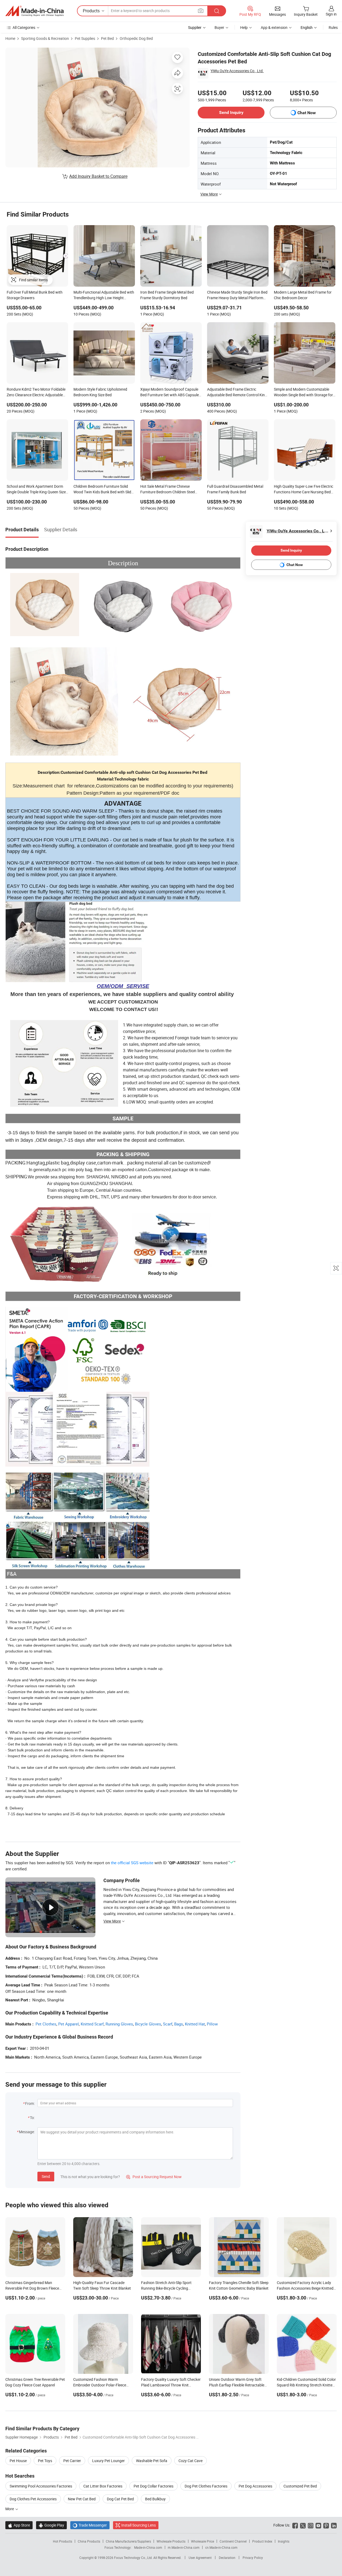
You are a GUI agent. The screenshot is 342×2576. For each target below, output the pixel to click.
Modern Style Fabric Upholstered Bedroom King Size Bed (100, 392)
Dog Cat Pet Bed (120, 2499)
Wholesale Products (171, 2541)
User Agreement (200, 2558)
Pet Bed (107, 38)
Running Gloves (119, 2024)
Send (46, 2176)
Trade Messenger (90, 2525)
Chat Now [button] (307, 113)
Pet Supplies (85, 38)
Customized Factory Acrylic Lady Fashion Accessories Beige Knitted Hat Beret (305, 2288)
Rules (333, 27)
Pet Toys (45, 2461)
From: (30, 2103)
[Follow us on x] (303, 2525)
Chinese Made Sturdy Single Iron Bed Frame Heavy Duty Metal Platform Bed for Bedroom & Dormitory (237, 295)
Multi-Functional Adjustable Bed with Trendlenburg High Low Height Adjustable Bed (104, 295)
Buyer (219, 27)
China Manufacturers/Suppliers (128, 2541)
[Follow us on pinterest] (326, 2525)
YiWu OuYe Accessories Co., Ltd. (237, 71)
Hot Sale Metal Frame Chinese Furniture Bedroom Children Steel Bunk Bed (168, 490)
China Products (89, 2541)
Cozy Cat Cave (191, 2461)
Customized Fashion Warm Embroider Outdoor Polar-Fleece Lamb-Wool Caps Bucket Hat (100, 2385)
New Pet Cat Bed (82, 2499)
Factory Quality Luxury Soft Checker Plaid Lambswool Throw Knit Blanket (171, 2385)
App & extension (274, 27)
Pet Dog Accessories (255, 2486)
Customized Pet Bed (300, 2486)
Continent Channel (233, 2541)
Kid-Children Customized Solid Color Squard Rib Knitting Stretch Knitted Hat (306, 2385)
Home (10, 38)
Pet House (18, 2461)
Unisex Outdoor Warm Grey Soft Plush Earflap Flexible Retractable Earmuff (237, 2385)
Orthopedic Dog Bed (136, 38)
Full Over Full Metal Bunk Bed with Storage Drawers (35, 295)
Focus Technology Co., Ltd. (134, 2558)
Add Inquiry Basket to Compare (98, 176)
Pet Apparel (69, 2024)
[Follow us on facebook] (295, 2525)
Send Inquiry (231, 112)
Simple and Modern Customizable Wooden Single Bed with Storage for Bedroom (303, 393)
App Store (19, 2525)
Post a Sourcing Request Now (154, 2177)
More (10, 2509)
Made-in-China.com (148, 2547)
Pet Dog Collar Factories (153, 2486)
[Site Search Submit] (217, 11)
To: (32, 2118)
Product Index (262, 2541)
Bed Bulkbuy (155, 2499)
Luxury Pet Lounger (108, 2461)
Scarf (168, 2024)
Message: (27, 2132)
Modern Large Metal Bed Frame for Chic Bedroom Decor (303, 295)
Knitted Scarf (92, 2024)
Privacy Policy (253, 2558)
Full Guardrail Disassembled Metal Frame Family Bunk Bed (235, 489)
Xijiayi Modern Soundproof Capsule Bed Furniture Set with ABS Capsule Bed (170, 393)
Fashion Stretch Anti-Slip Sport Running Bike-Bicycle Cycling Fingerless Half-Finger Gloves (166, 2288)
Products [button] (91, 11)
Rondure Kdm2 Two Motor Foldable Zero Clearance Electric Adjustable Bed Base (36, 393)
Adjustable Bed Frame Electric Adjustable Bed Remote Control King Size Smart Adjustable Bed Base (237, 393)
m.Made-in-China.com (184, 2547)
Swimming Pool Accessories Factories (41, 2486)
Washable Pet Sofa (152, 2461)
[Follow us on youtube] (318, 2525)
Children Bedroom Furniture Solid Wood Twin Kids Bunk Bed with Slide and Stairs (103, 490)
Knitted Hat (195, 2024)
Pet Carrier (72, 2461)
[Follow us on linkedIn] (334, 2525)
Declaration (227, 2558)
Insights (284, 2541)
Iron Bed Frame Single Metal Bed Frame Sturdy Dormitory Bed (167, 295)
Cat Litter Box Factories (103, 2486)
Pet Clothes (46, 2024)
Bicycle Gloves (148, 2024)
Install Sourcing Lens (139, 2525)
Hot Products (63, 2541)
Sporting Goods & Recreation (45, 38)
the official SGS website (132, 1863)
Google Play (51, 2525)
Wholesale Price (203, 2541)
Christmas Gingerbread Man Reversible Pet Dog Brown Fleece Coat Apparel (32, 2288)
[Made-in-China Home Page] (34, 11)
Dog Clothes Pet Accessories (33, 2499)
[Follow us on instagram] (311, 2525)
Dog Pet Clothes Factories (206, 2486)
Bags (179, 2024)
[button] (201, 11)
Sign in (331, 14)
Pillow (212, 2024)
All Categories (24, 27)
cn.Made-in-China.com (221, 2547)
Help (244, 27)
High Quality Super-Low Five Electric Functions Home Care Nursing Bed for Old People (304, 490)
